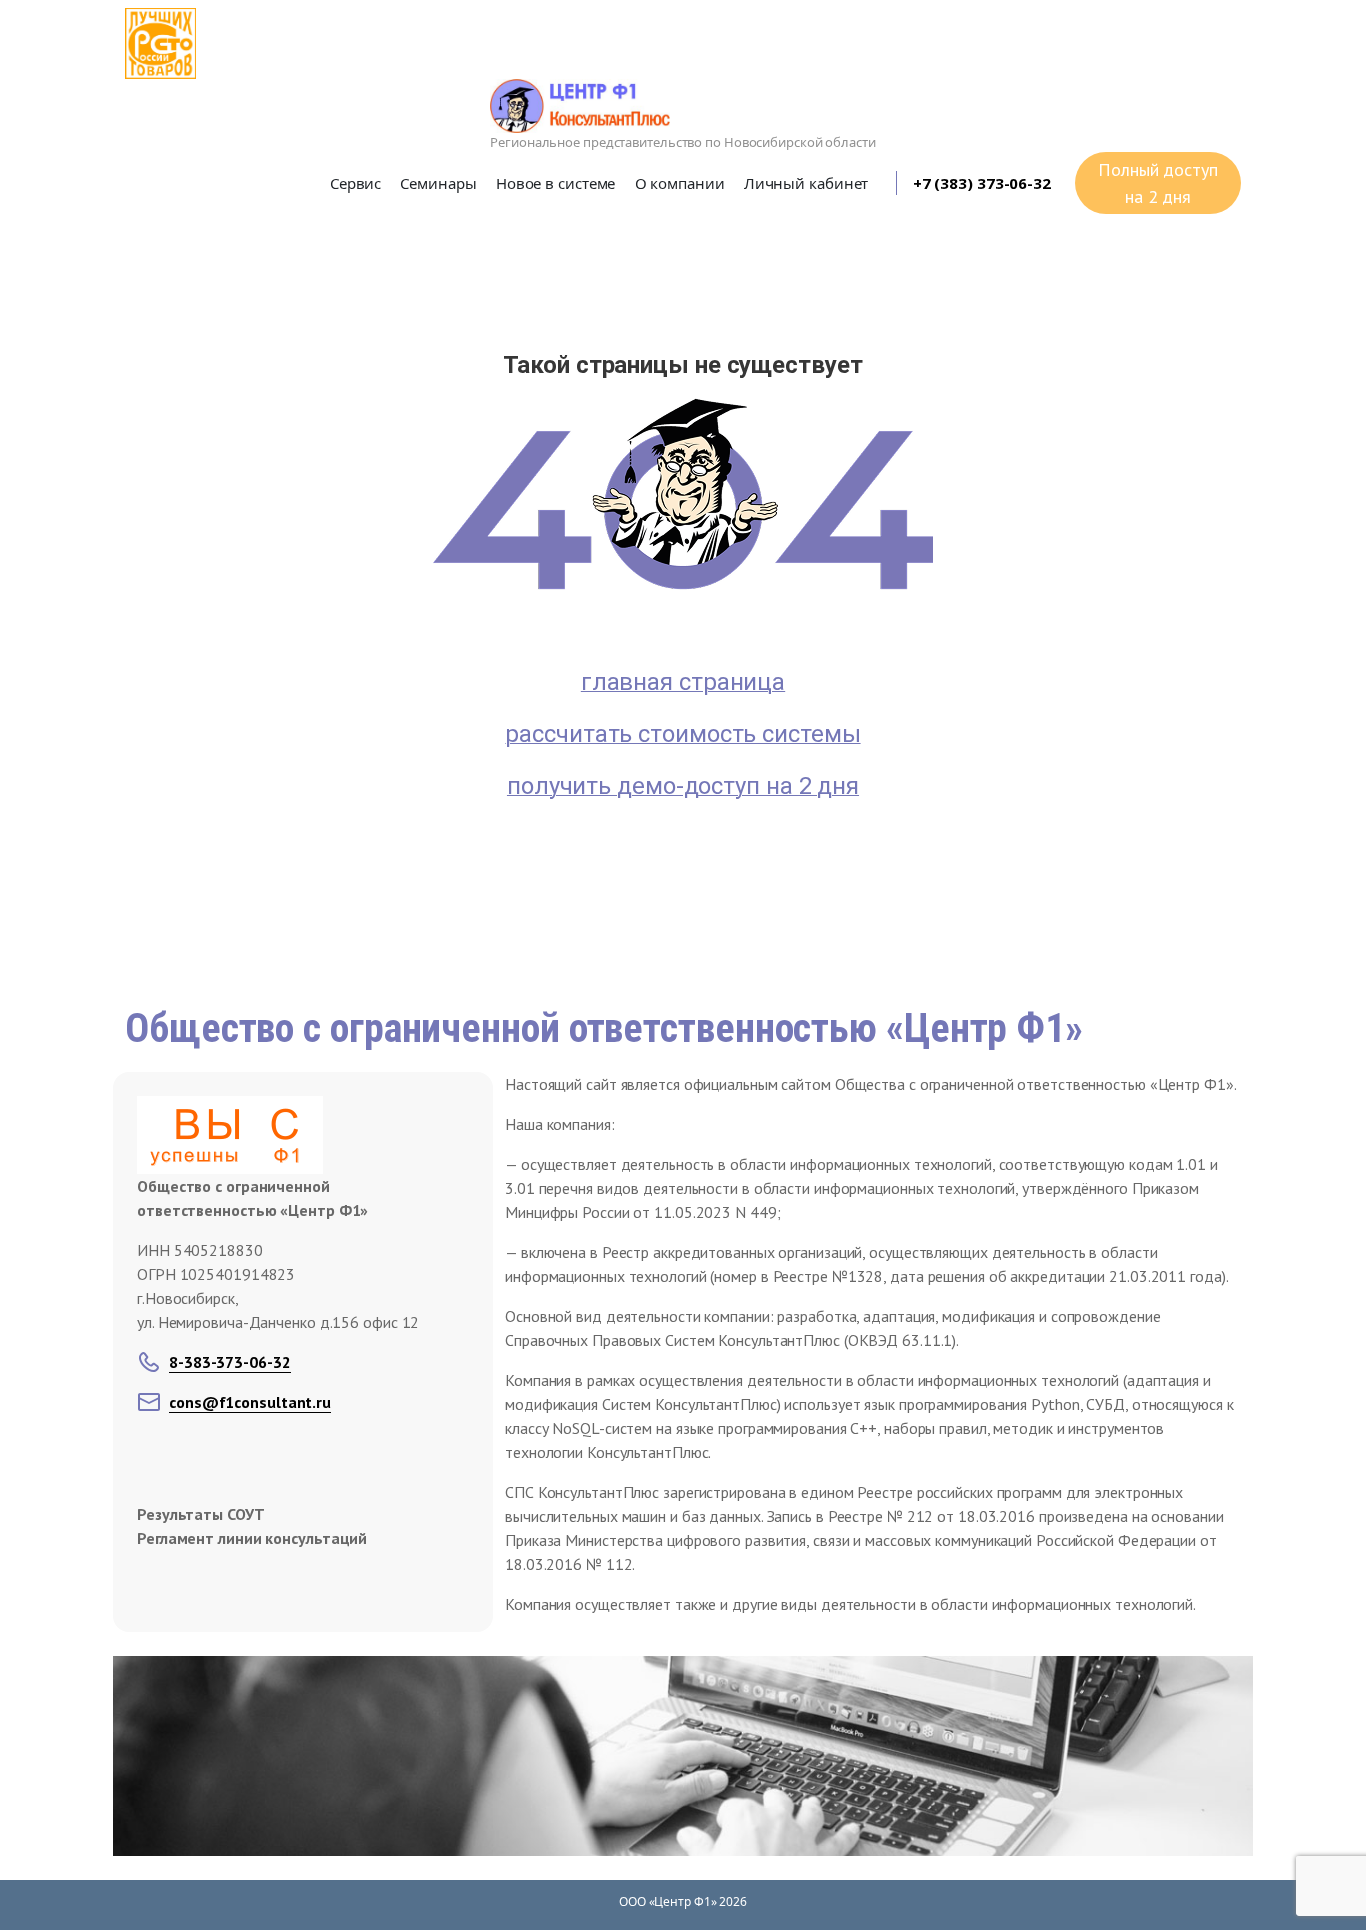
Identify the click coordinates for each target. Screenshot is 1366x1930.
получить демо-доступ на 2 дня (683, 786)
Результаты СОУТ (201, 1514)
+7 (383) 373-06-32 (982, 183)
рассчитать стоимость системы (682, 734)
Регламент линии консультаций (252, 1538)
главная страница (683, 682)
